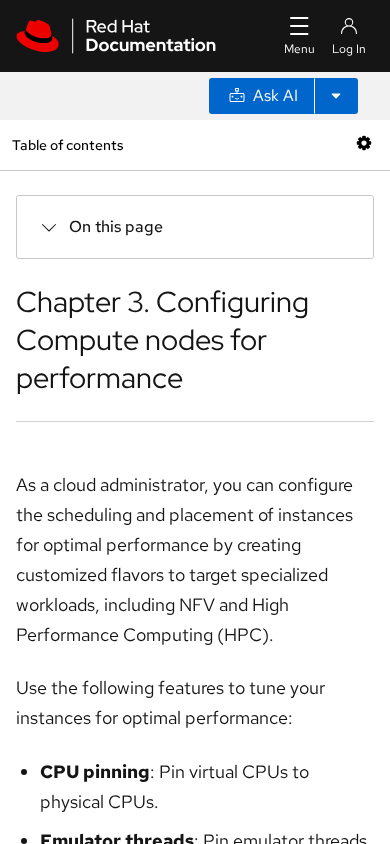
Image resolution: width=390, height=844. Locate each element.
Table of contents (67, 144)
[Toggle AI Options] (336, 96)
